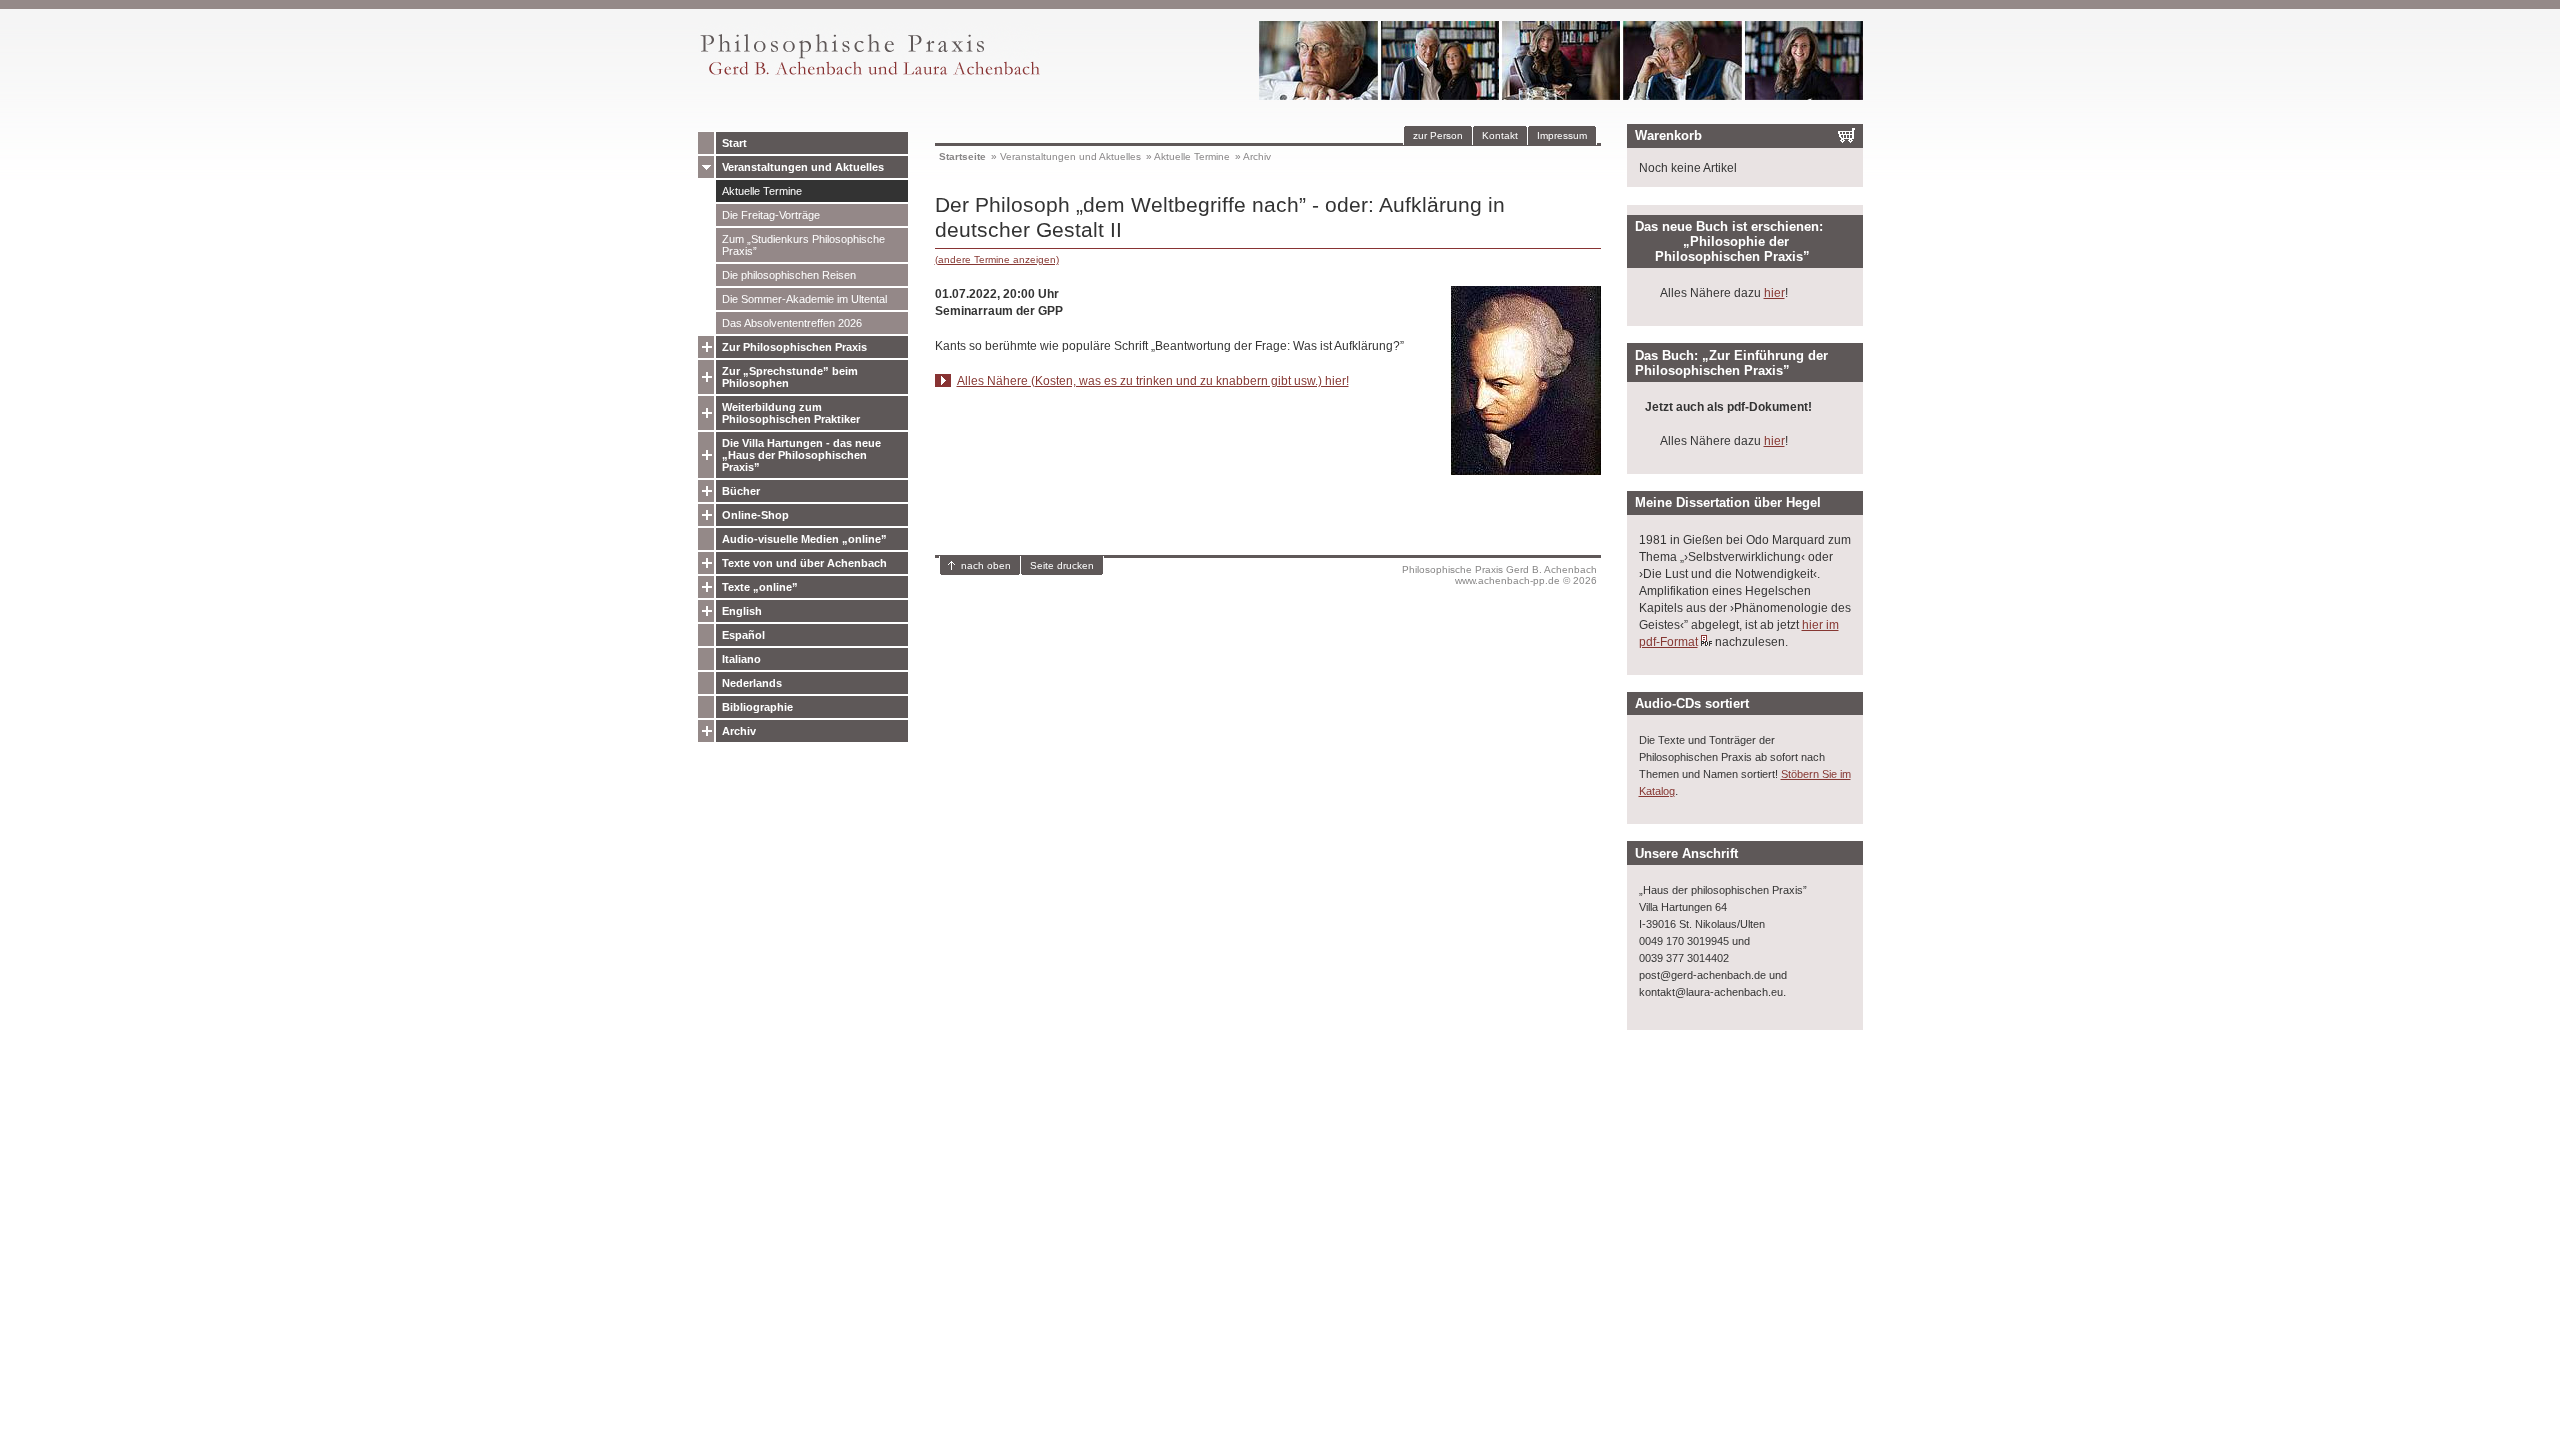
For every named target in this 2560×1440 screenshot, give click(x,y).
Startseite (962, 156)
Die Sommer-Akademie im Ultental (804, 299)
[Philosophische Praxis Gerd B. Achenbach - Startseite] (869, 75)
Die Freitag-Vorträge (771, 215)
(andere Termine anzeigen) (997, 259)
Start (734, 143)
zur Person (1438, 135)
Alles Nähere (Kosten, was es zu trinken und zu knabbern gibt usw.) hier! (1153, 381)
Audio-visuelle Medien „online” (804, 539)
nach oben (986, 565)
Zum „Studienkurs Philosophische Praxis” (803, 245)
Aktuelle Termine (762, 191)
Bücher (741, 491)
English (742, 611)
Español (743, 635)
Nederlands (752, 683)
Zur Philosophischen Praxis (794, 347)
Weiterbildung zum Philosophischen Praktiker (791, 413)
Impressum (1562, 135)
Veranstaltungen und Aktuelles (803, 167)
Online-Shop (755, 515)
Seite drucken (1062, 565)
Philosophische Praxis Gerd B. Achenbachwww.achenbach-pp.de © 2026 (1499, 575)
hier (1774, 293)
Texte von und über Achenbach (804, 563)
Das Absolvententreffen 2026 (792, 323)
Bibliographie (757, 707)
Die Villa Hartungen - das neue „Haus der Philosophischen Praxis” (801, 455)
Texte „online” (760, 587)
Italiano (741, 659)
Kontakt (1500, 135)
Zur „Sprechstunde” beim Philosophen (790, 377)
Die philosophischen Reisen (789, 275)
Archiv (739, 731)
